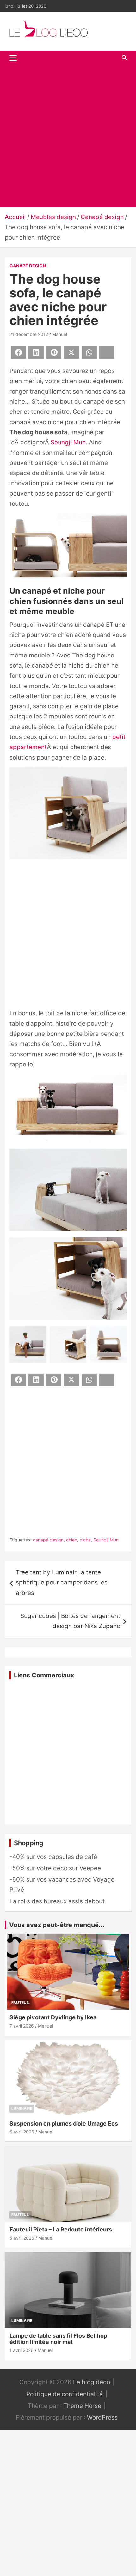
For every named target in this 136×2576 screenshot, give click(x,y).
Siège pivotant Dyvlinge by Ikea (53, 2017)
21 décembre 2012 (29, 334)
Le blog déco (92, 2382)
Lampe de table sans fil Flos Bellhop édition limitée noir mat (58, 2339)
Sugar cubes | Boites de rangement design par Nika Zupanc (70, 1621)
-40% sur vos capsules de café (53, 1857)
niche (85, 1540)
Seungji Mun (68, 442)
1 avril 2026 (22, 2350)
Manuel (60, 334)
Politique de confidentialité (65, 2394)
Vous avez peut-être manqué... (57, 1925)
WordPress (102, 2417)
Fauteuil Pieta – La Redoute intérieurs (61, 2229)
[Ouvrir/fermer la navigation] (13, 58)
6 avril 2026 (22, 2132)
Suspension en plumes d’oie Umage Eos (64, 2124)
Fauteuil (21, 2002)
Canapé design (28, 266)
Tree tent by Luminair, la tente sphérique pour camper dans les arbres (62, 1583)
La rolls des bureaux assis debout (57, 1901)
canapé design (48, 1540)
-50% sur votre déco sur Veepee (55, 1868)
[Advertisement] (68, 136)
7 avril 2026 (22, 2026)
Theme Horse (82, 2406)
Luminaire (22, 2108)
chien (72, 1540)
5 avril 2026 (22, 2238)
